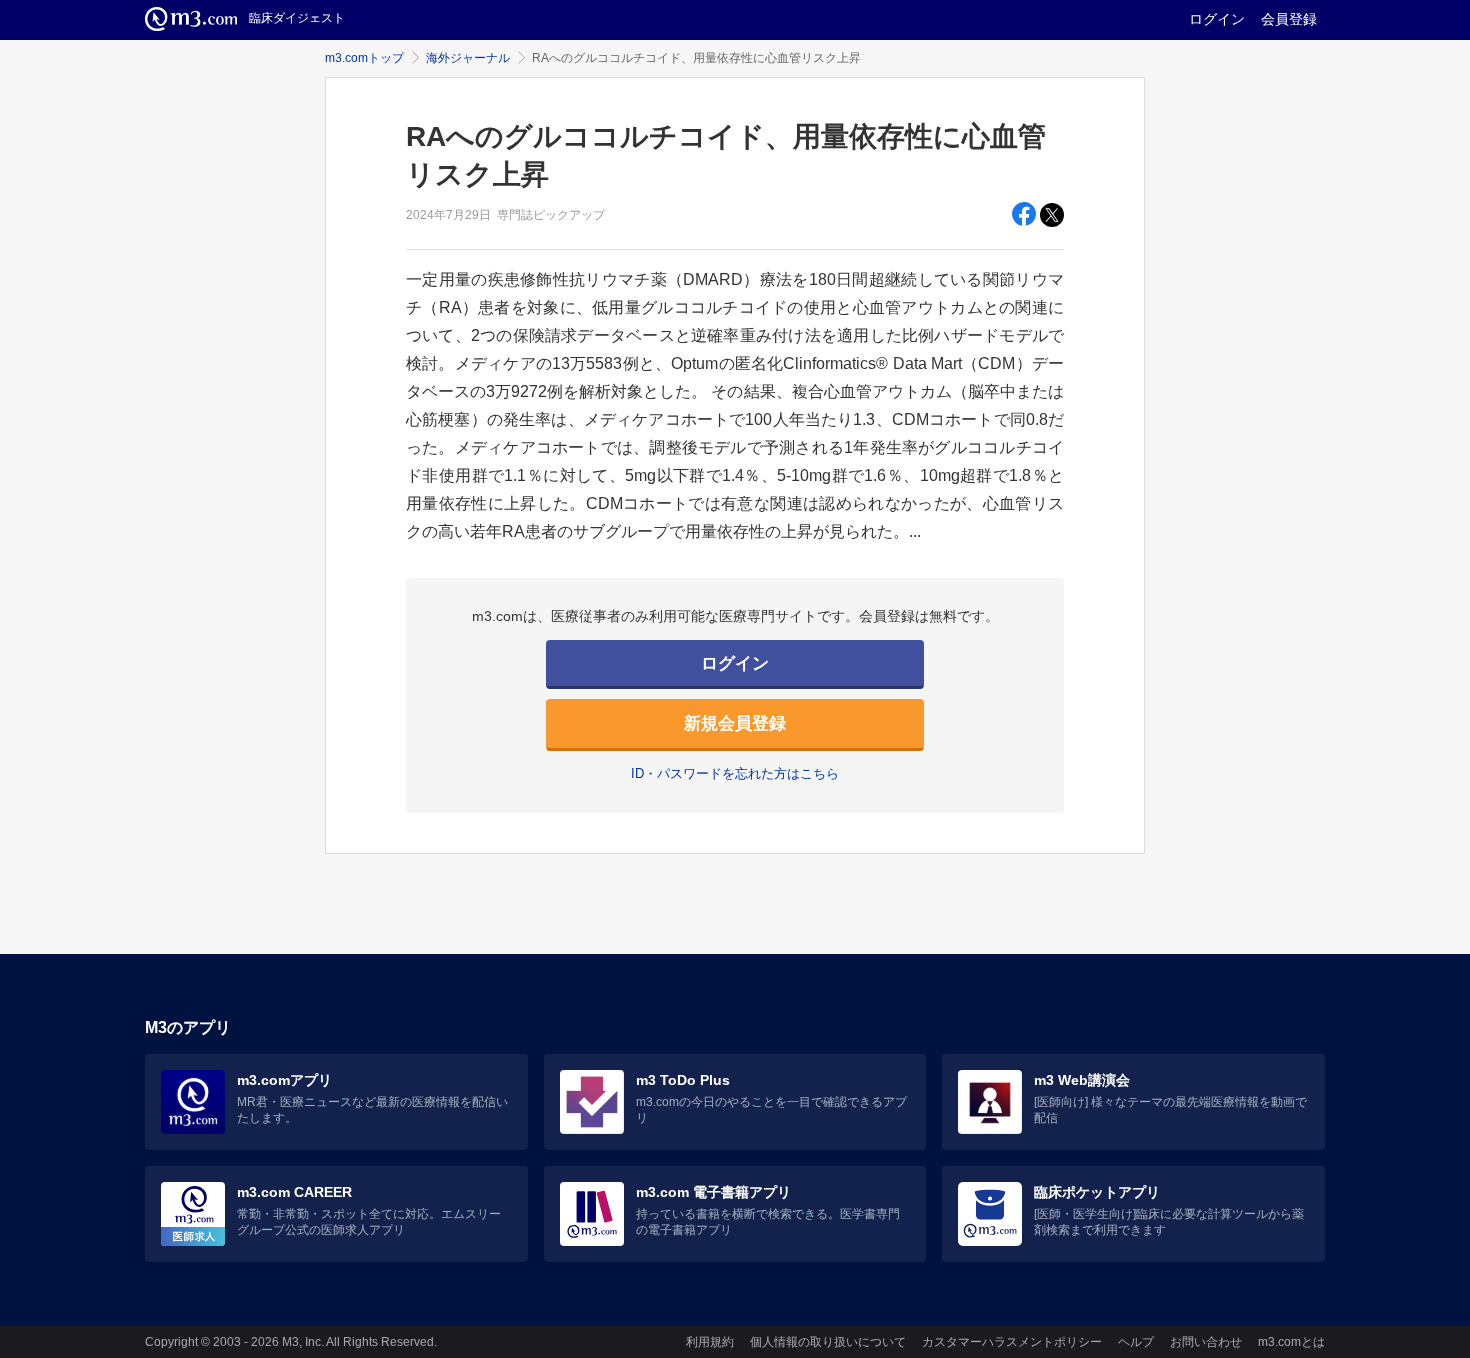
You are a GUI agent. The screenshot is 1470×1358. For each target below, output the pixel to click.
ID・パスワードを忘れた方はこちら (735, 773)
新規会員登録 (735, 723)
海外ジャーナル (468, 58)
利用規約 (710, 1342)
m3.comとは (1291, 1342)
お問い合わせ (1206, 1342)
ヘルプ (1136, 1342)
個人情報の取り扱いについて (828, 1342)
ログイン (1217, 19)
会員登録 (1289, 19)
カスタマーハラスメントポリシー (1012, 1342)
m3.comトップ (364, 58)
